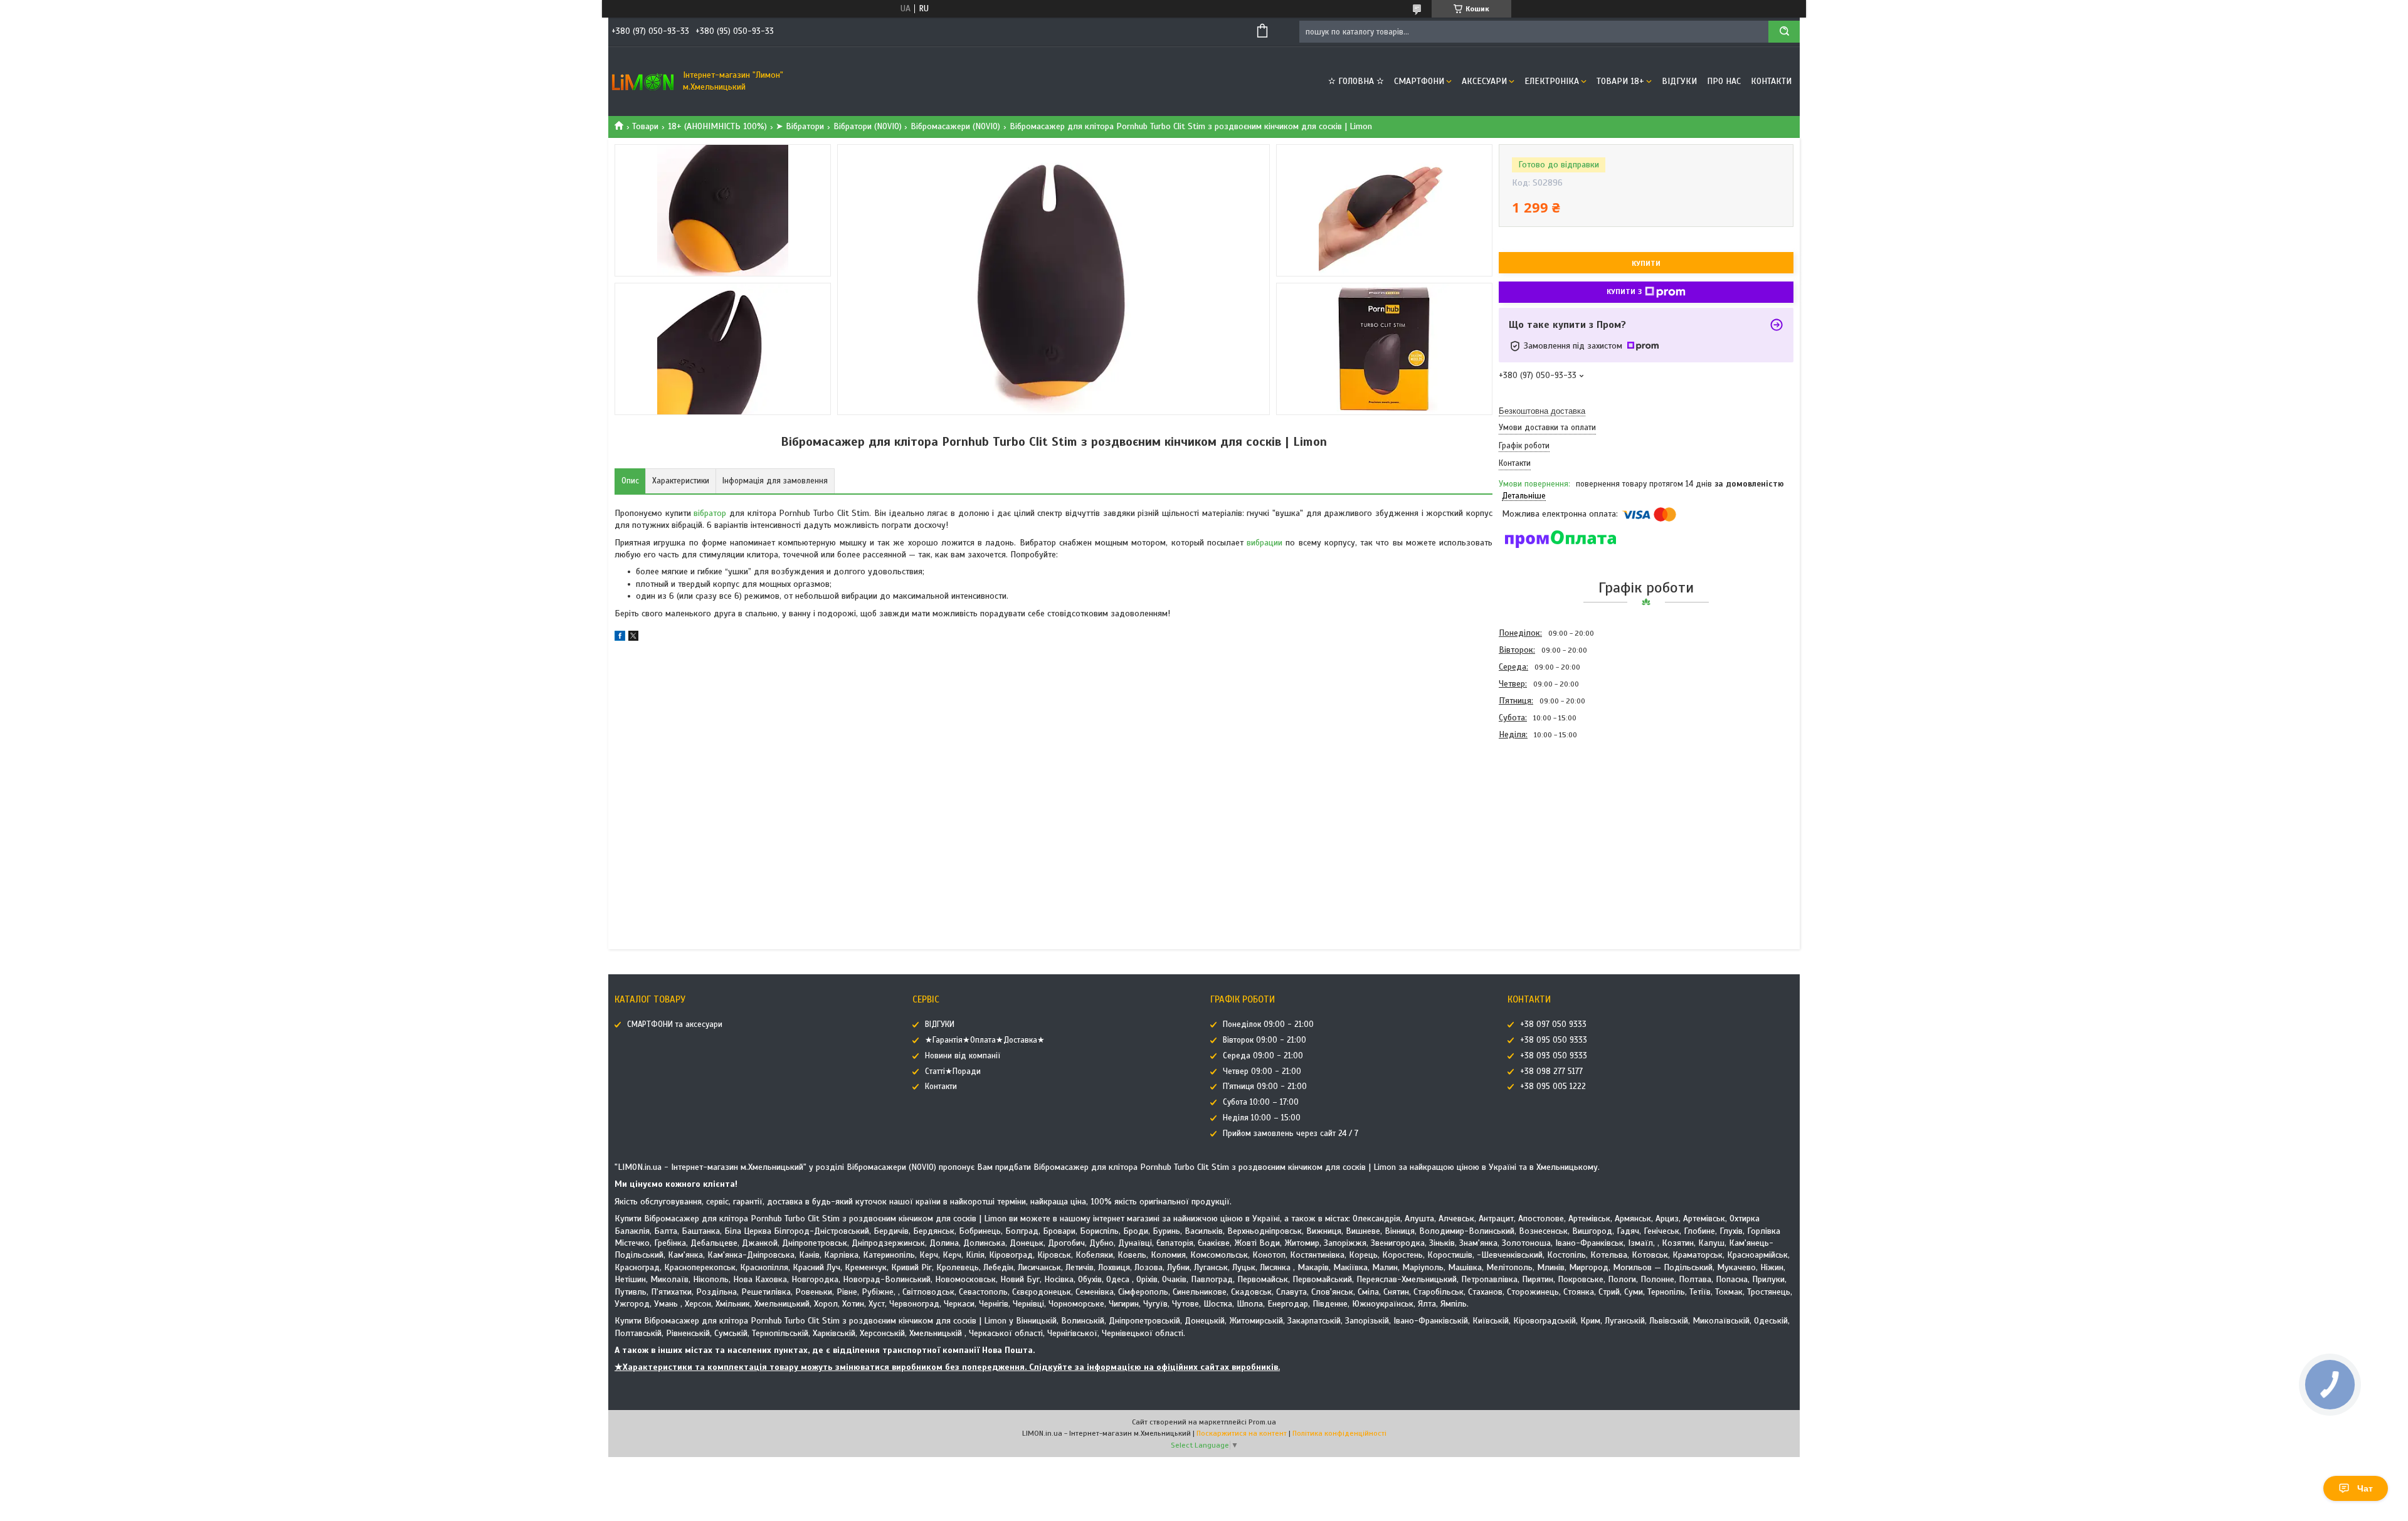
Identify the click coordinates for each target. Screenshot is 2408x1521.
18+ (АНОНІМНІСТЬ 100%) (717, 126)
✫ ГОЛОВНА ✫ (1356, 81)
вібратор (710, 513)
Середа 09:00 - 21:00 (1263, 1056)
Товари (645, 126)
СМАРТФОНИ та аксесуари (675, 1024)
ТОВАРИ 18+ (1620, 81)
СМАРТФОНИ (1419, 81)
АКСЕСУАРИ (1484, 81)
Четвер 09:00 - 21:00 (1262, 1071)
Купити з (1624, 292)
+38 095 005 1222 (1553, 1087)
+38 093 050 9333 (1554, 1056)
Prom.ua (1262, 1422)
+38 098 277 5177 (1551, 1071)
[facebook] (620, 638)
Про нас (1724, 81)
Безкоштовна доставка (1542, 411)
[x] (633, 638)
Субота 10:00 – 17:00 (1261, 1102)
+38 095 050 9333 (1554, 1040)
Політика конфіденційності (1339, 1433)
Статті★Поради (953, 1071)
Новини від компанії (963, 1056)
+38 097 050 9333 (1553, 1024)
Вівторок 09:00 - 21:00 (1265, 1040)
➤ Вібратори (800, 126)
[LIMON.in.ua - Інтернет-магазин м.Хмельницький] (643, 82)
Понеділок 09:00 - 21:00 (1268, 1024)
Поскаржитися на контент (1242, 1433)
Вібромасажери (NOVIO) (955, 126)
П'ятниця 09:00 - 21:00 (1265, 1087)
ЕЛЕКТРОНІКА (1552, 81)
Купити (1646, 263)
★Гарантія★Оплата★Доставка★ (985, 1040)
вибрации (1265, 543)
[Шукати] (1784, 32)
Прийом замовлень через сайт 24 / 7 (1291, 1134)
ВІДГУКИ (1679, 81)
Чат (2365, 1488)
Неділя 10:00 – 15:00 (1262, 1118)
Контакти (1771, 81)
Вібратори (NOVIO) (868, 126)
